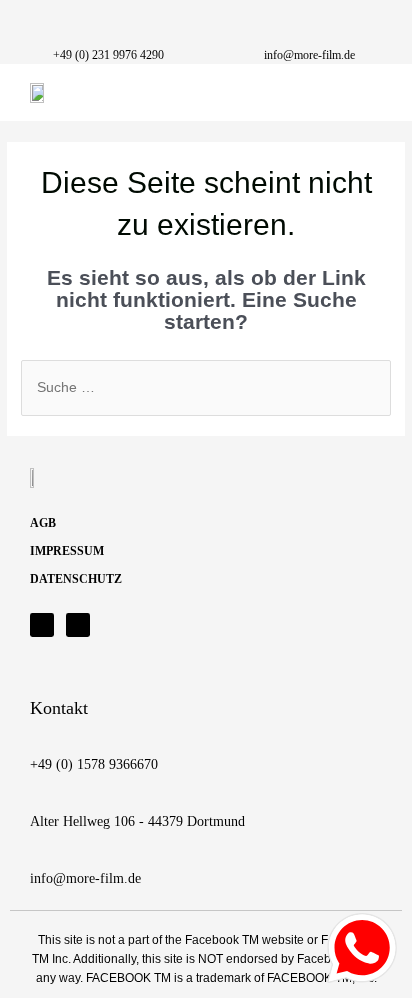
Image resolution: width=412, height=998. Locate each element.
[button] (367, 93)
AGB (43, 523)
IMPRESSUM (67, 551)
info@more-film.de (309, 55)
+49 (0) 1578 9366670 (94, 764)
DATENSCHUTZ (76, 579)
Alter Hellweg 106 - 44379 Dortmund (137, 821)
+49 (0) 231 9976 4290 (108, 55)
